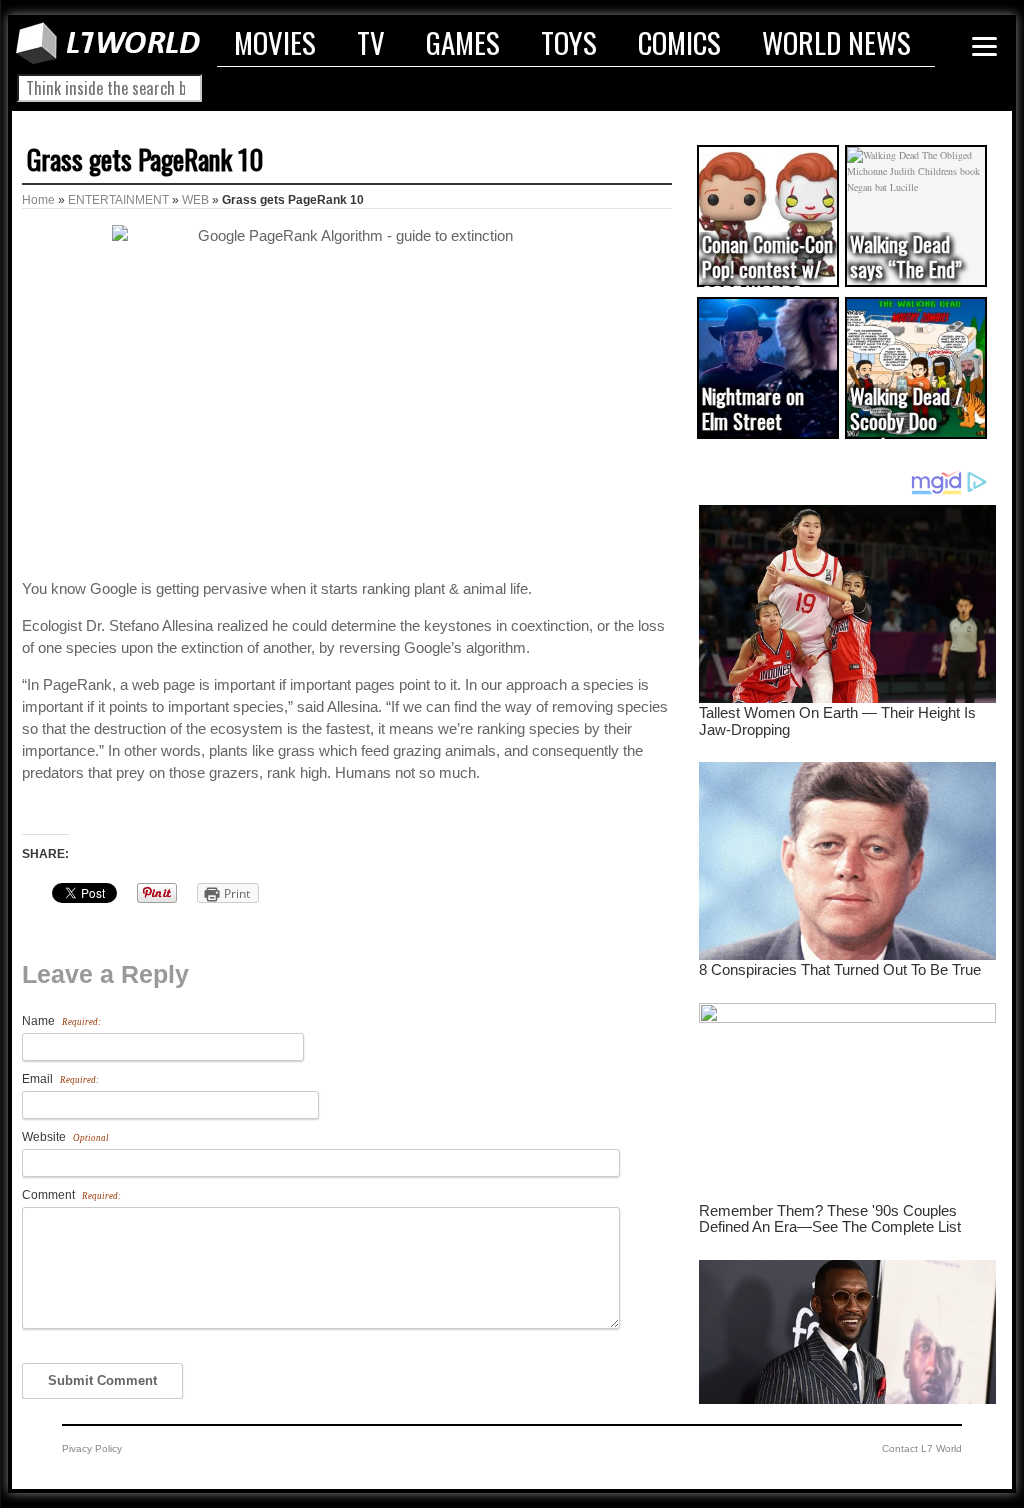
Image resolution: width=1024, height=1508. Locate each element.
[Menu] (984, 46)
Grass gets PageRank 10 (145, 159)
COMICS (679, 42)
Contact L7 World (922, 1448)
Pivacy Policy (92, 1448)
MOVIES (275, 42)
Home (38, 200)
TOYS (569, 42)
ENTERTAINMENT (118, 200)
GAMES (463, 42)
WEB (195, 200)
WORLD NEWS (836, 42)
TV (371, 42)
